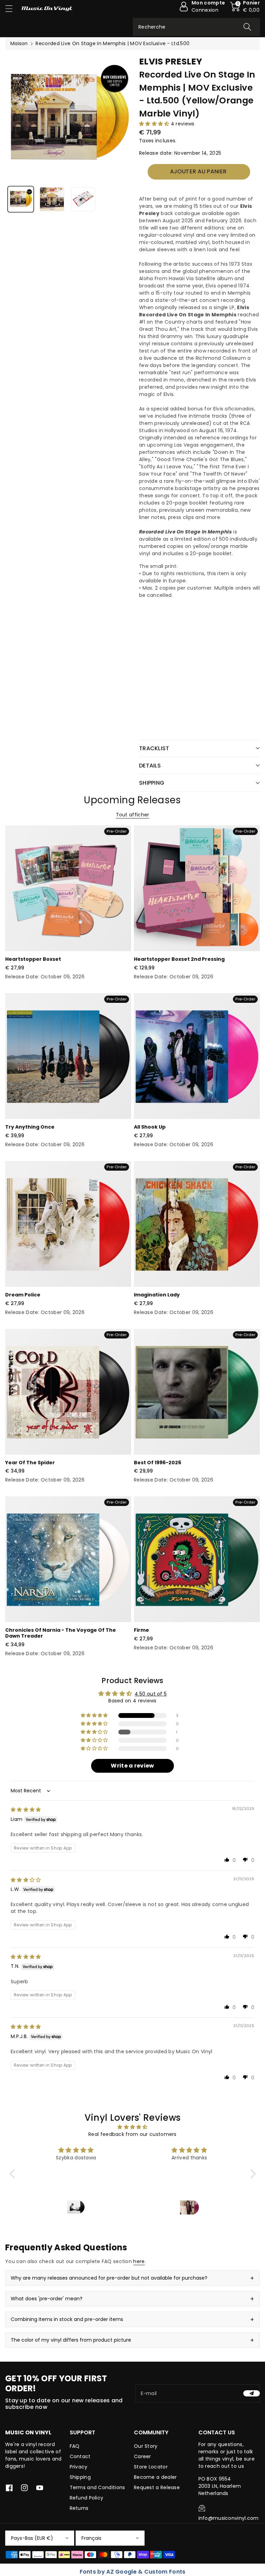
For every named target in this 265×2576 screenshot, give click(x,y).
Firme (141, 1630)
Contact (80, 2456)
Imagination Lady (157, 1295)
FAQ (75, 2446)
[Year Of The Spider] (68, 1392)
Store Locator (151, 2467)
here (139, 2261)
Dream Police (23, 1295)
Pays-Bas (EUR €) (32, 2538)
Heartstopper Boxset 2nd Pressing (179, 959)
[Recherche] (247, 27)
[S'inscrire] (252, 2393)
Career (143, 2456)
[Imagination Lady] (197, 1224)
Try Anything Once (30, 1127)
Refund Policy (87, 2498)
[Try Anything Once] (68, 1056)
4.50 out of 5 (151, 1694)
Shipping (80, 2477)
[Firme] (197, 1559)
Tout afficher (133, 815)
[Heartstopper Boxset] (68, 888)
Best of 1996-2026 (158, 1463)
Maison (19, 43)
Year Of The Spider (30, 1463)
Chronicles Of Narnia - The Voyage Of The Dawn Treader (61, 1633)
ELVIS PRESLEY (171, 62)
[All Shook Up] (197, 1056)
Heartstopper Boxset (33, 959)
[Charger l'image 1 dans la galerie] (21, 199)
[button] (12, 8)
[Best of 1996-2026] (197, 1392)
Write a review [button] (132, 1766)
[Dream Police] (68, 1224)
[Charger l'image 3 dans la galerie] (83, 199)
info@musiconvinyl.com (229, 2518)
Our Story (146, 2446)
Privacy (79, 2467)
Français (91, 2538)
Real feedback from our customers (132, 2134)
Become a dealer (155, 2477)
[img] (26, 1810)
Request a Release (157, 2487)
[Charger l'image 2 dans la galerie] (52, 199)
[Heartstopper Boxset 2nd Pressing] (197, 888)
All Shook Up (150, 1127)
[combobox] (196, 27)
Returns (79, 2508)
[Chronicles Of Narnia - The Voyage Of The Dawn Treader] (68, 1559)
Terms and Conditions (97, 2487)
